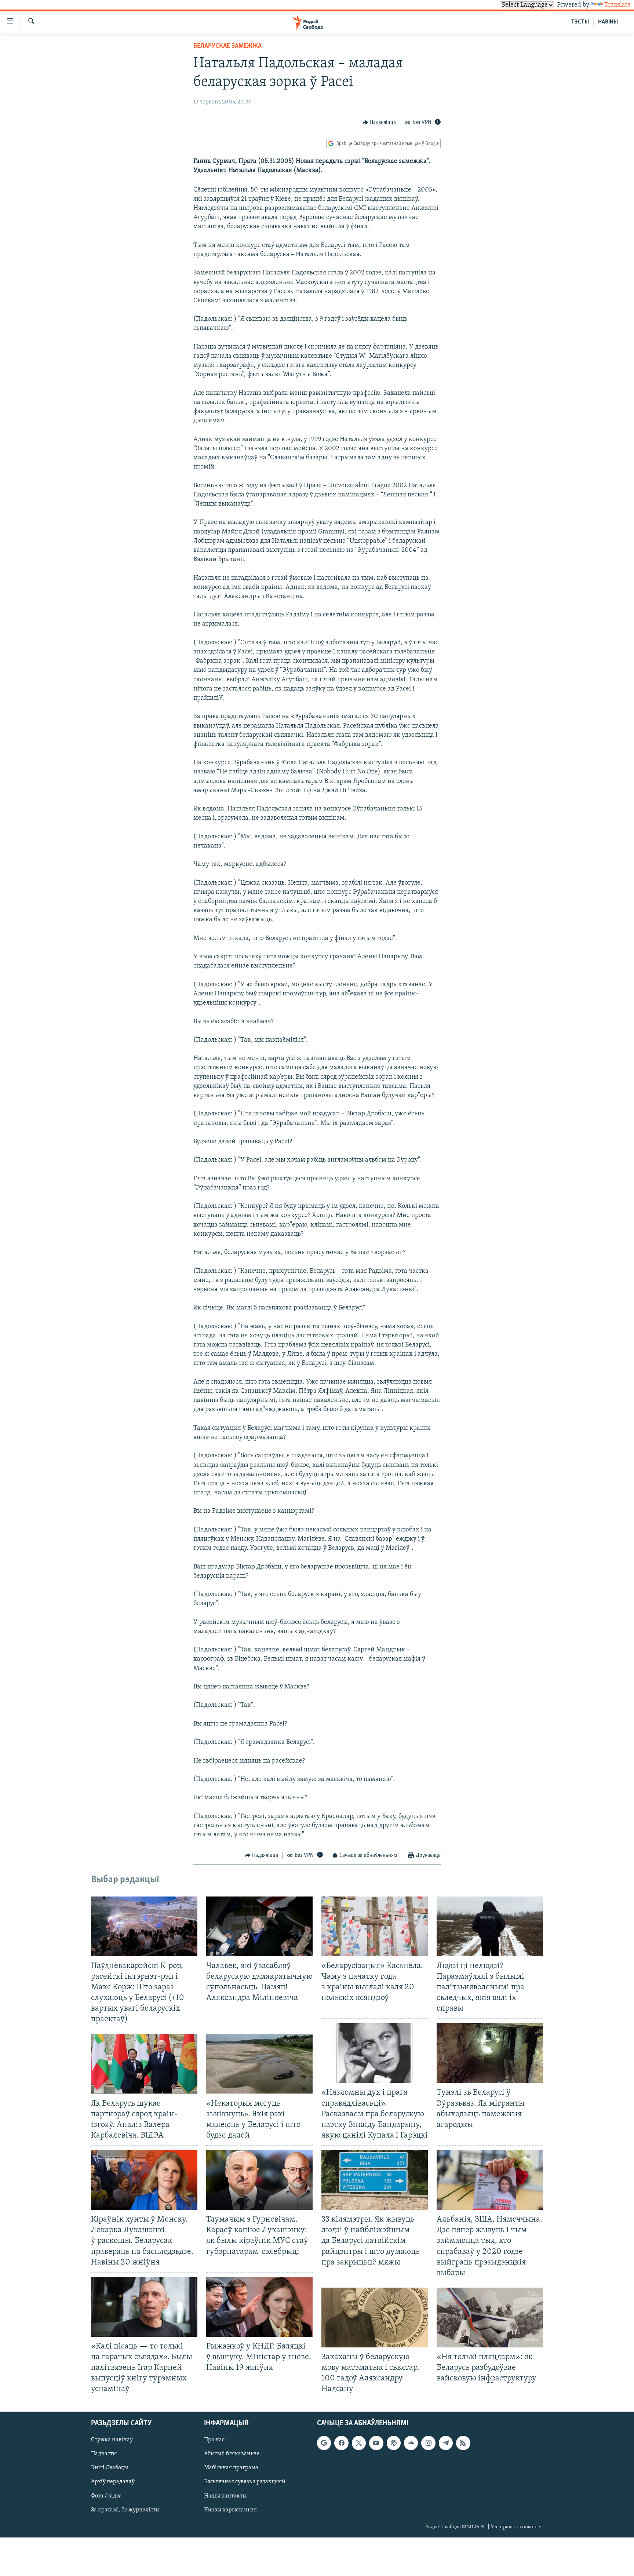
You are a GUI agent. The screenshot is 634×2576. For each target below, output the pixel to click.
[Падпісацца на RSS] (463, 2443)
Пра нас (214, 2440)
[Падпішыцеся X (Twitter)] (359, 2443)
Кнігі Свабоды (110, 2468)
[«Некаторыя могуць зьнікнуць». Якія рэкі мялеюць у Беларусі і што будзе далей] (259, 2064)
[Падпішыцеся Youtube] (376, 2443)
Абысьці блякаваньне (232, 2454)
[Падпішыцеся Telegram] (446, 2443)
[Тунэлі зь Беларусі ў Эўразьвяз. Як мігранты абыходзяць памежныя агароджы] (490, 2053)
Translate (617, 5)
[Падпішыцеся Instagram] (428, 2443)
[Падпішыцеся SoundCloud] (411, 2443)
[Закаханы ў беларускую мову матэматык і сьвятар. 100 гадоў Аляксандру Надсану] (375, 2318)
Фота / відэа (106, 2496)
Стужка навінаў (112, 2440)
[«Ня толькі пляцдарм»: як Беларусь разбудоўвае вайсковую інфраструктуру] (490, 2318)
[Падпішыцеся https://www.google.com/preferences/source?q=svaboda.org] (324, 2443)
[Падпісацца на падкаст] (394, 2443)
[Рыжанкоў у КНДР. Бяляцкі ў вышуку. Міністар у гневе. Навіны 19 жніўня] (259, 2307)
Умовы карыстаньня (230, 2510)
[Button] (379, 123)
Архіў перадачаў (113, 2482)
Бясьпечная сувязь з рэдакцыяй (245, 2482)
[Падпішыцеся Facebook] (341, 2443)
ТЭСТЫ (580, 22)
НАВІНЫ (608, 22)
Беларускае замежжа (227, 46)
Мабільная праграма (231, 2468)
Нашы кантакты (225, 2496)
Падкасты (104, 2454)
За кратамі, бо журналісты (125, 2510)
